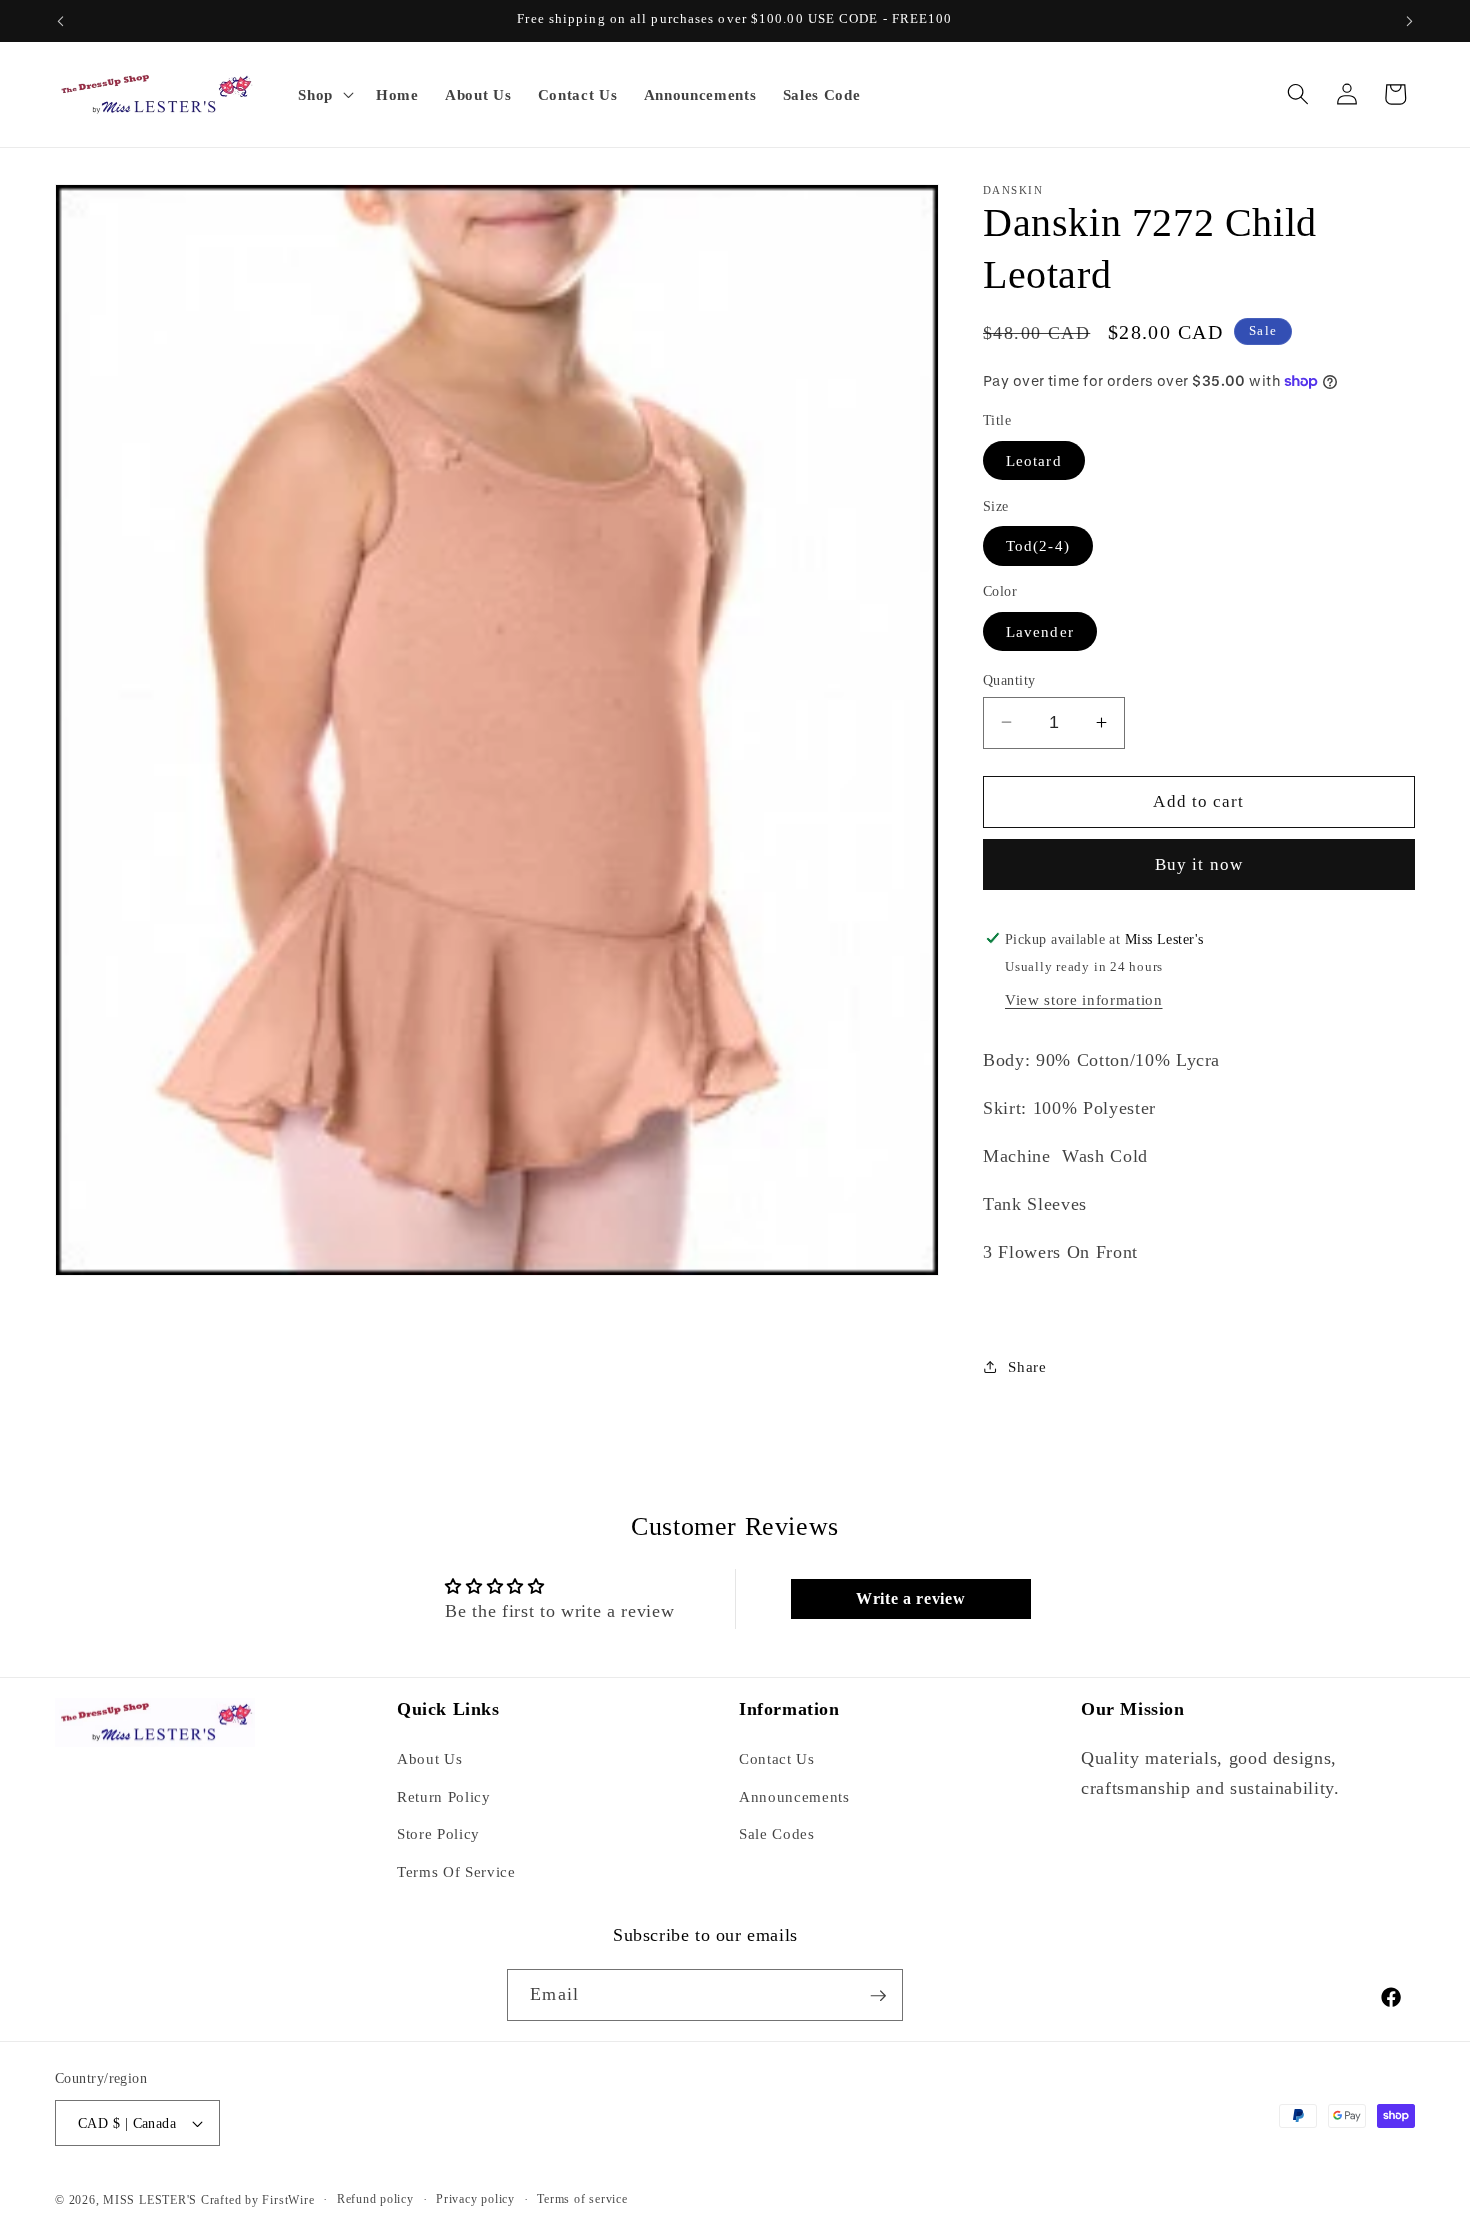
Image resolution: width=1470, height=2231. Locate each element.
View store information (1084, 999)
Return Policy (444, 1796)
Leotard (1034, 459)
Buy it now (1199, 864)
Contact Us (777, 1758)
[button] (324, 94)
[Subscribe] (878, 1996)
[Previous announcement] (61, 21)
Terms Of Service (456, 1871)
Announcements (794, 1796)
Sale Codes (777, 1834)
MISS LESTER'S (152, 2200)
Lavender (1040, 630)
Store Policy (438, 1834)
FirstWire (287, 2200)
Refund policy (375, 2199)
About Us (429, 1758)
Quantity (1009, 679)
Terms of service (582, 2199)
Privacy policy (475, 2199)
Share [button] (1027, 1366)
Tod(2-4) (1038, 545)
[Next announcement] (1410, 21)
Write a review (910, 1598)
